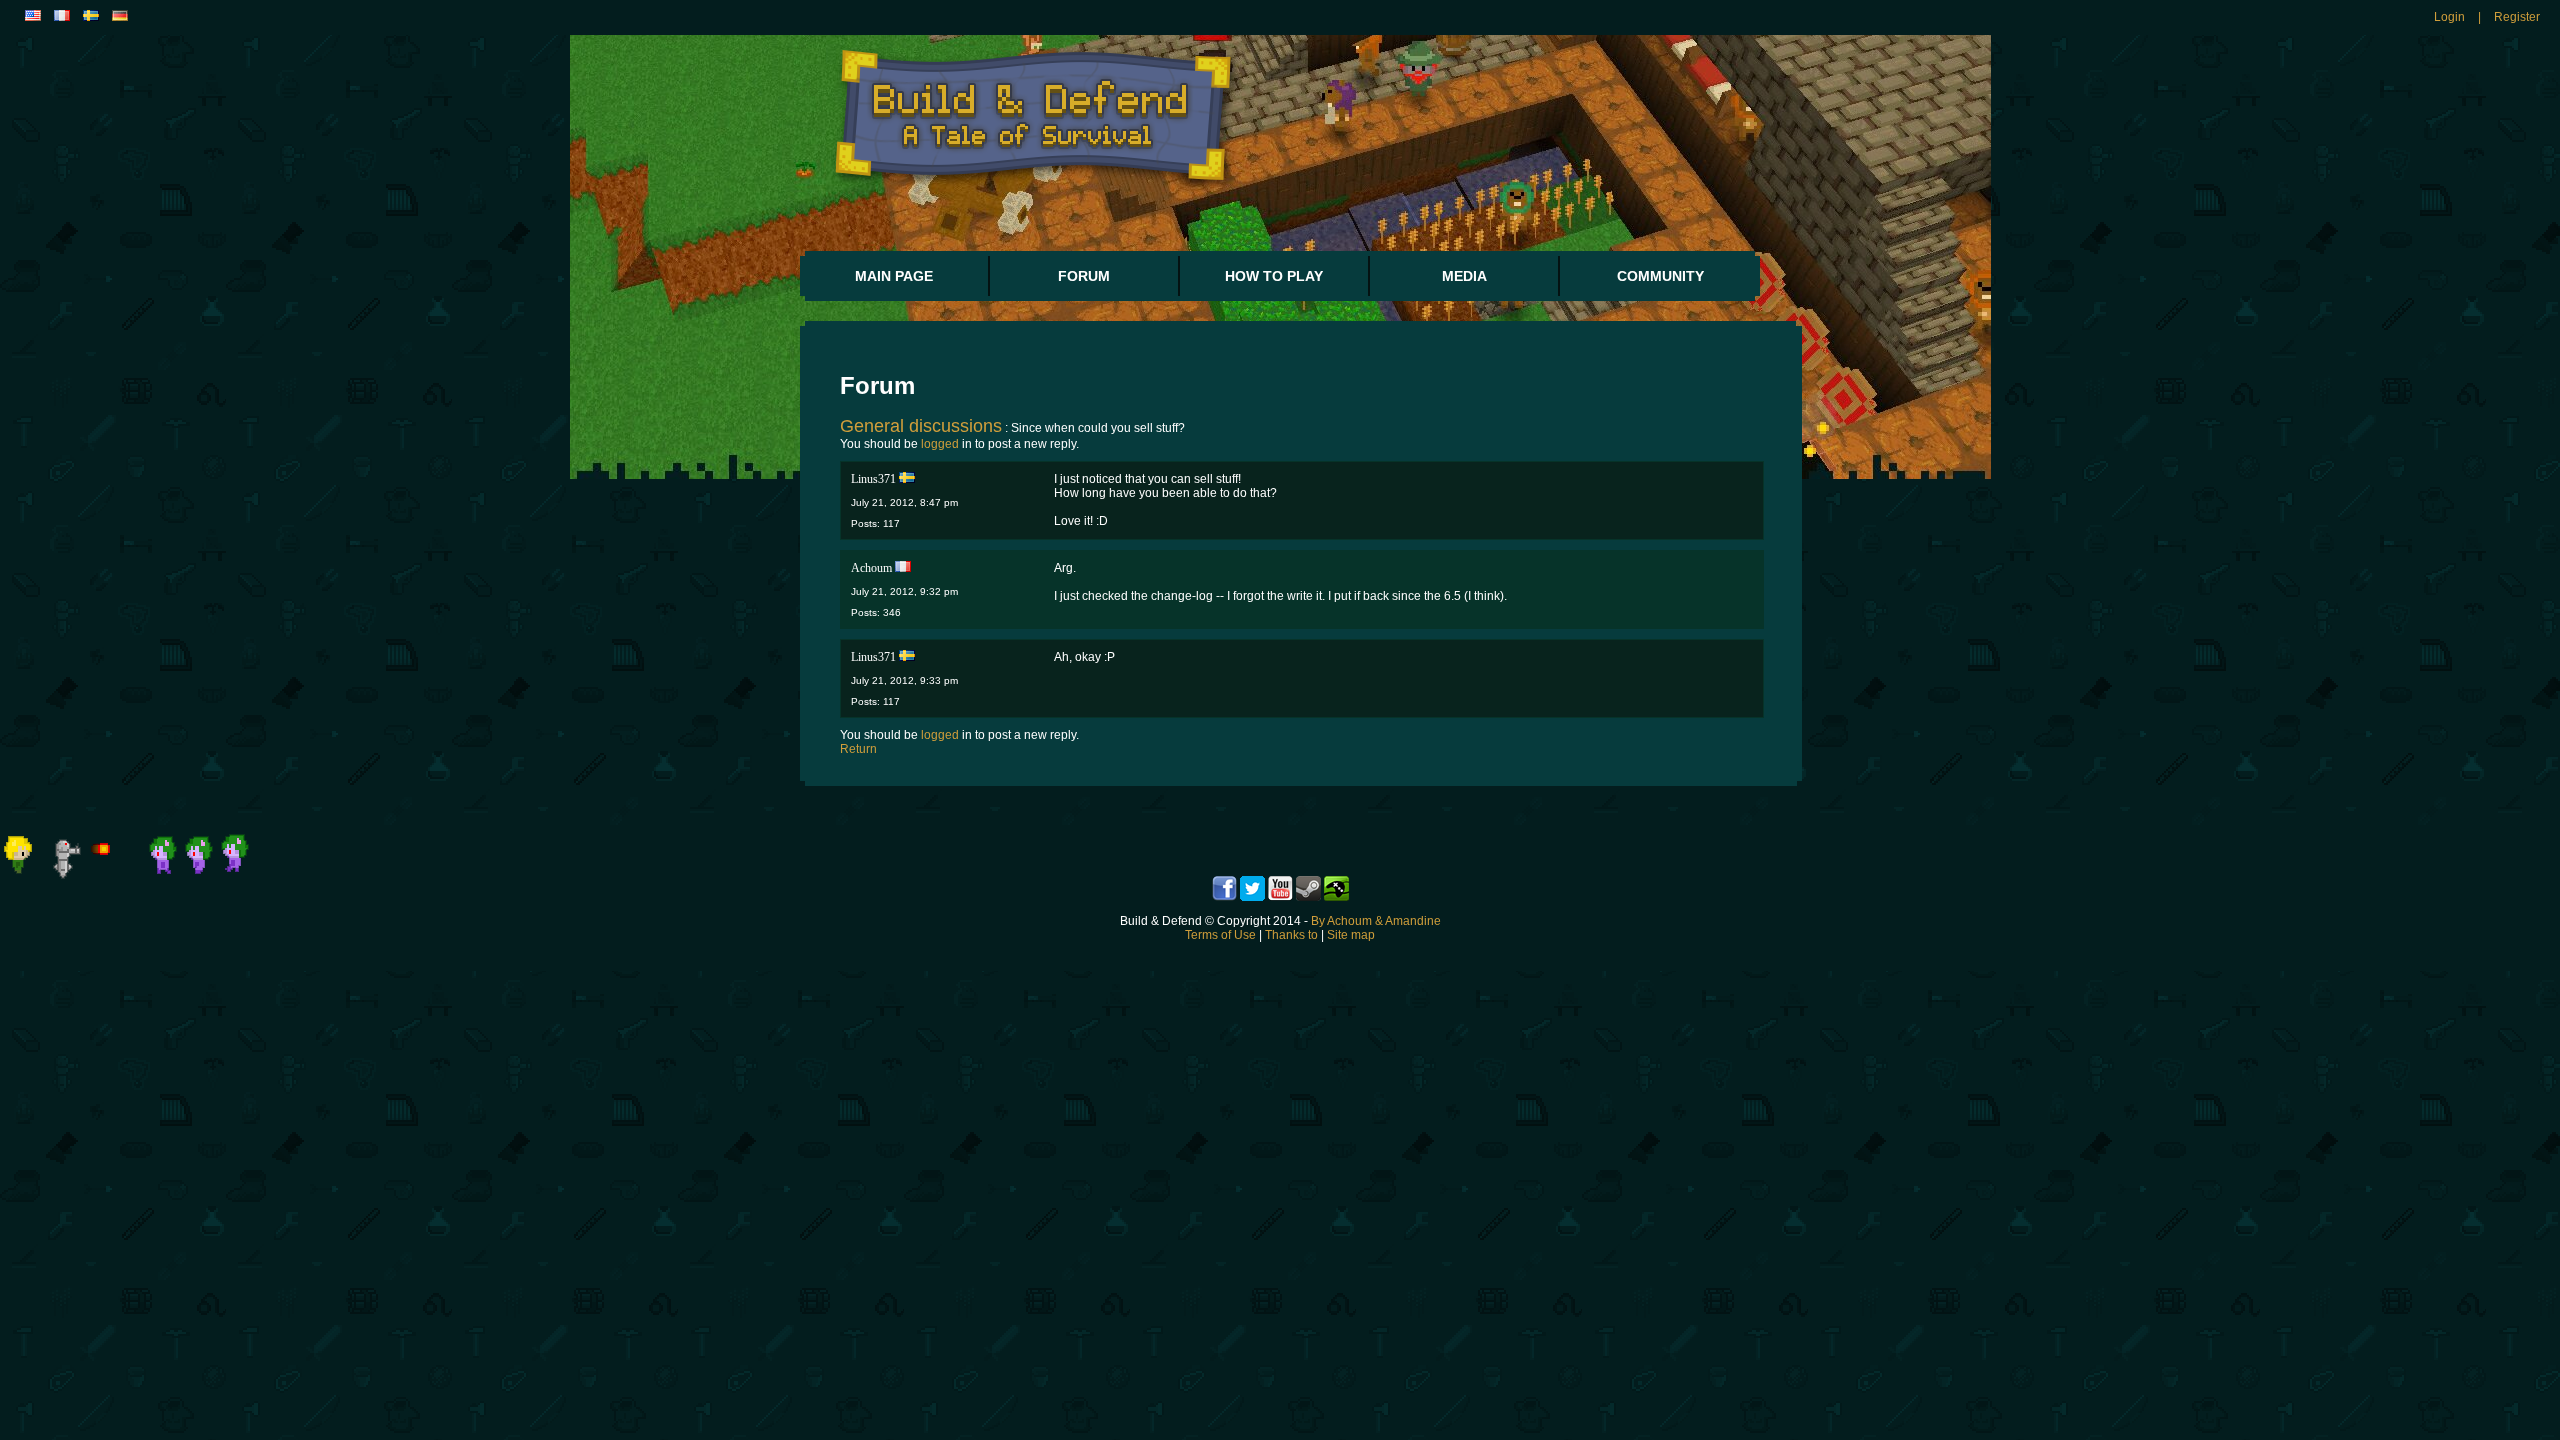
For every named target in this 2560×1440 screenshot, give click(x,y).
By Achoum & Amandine (1376, 921)
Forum (1084, 276)
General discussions (921, 426)
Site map (1351, 935)
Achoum (871, 568)
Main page (894, 276)
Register (2517, 17)
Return (858, 749)
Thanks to (1291, 935)
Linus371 (873, 479)
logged (940, 444)
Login (2449, 17)
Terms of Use (1220, 935)
